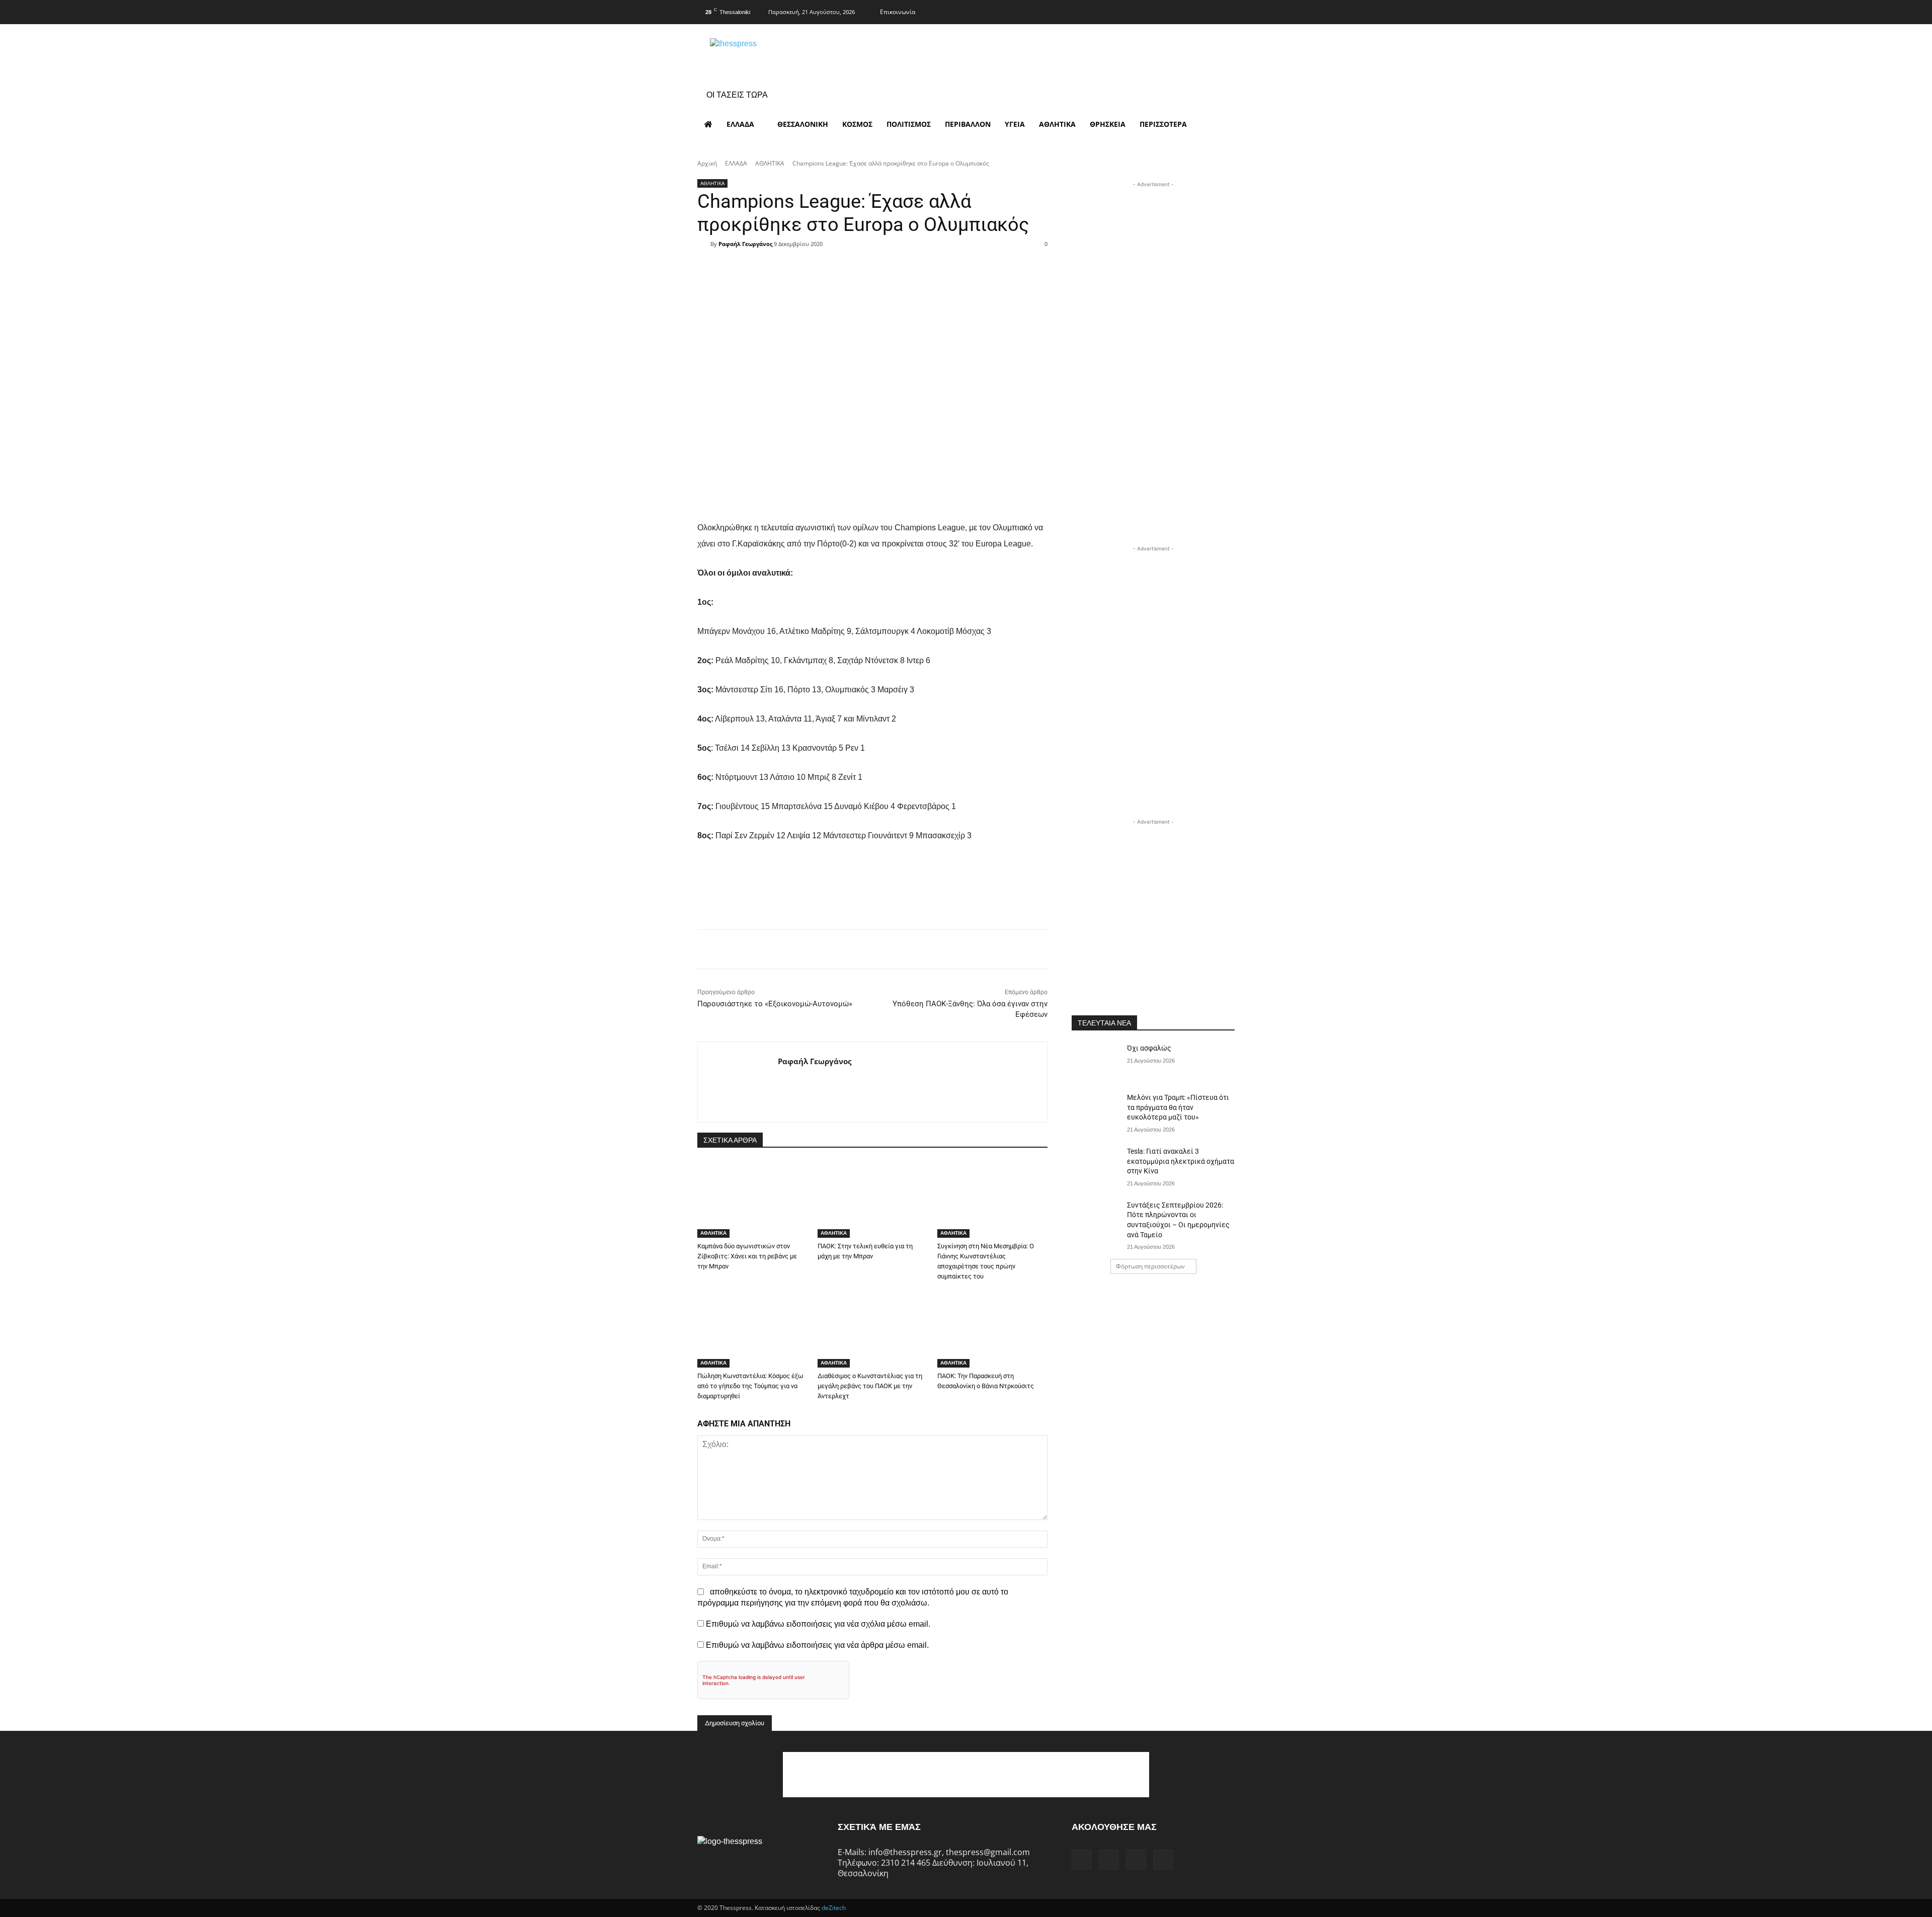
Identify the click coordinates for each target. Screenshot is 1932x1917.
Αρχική (707, 163)
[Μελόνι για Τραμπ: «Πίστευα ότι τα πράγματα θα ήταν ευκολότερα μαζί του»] (1096, 1110)
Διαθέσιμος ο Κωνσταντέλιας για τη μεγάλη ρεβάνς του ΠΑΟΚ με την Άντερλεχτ (870, 1386)
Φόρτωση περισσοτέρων (1150, 1266)
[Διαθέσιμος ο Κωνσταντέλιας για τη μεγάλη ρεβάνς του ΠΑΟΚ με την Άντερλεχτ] (873, 1329)
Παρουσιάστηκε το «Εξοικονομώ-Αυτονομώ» (775, 1004)
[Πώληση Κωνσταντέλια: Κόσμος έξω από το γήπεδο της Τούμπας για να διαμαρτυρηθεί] (752, 1329)
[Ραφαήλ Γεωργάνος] (704, 244)
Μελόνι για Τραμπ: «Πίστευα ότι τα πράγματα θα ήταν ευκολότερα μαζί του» (1178, 1107)
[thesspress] (785, 56)
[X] (1206, 11)
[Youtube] (1226, 11)
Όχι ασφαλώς (1149, 1048)
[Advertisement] (1153, 253)
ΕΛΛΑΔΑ (736, 163)
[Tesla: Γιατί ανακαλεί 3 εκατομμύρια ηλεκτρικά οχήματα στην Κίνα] (1096, 1164)
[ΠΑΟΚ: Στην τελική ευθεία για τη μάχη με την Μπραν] (873, 1199)
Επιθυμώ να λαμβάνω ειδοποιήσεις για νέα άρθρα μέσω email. (817, 1645)
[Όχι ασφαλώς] (1096, 1061)
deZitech (834, 1908)
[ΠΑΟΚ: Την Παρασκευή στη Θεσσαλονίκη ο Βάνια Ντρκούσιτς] (992, 1329)
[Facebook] (1167, 11)
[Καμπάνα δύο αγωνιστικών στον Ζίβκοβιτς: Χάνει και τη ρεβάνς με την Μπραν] (752, 1199)
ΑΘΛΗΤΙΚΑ (770, 163)
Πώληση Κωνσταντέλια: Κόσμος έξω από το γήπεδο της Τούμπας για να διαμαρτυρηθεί (750, 1386)
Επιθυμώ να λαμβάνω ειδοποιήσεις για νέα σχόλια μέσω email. (818, 1624)
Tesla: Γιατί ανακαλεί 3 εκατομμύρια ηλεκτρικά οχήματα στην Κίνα (1181, 1161)
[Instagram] (1186, 11)
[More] (936, 262)
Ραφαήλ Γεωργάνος (745, 244)
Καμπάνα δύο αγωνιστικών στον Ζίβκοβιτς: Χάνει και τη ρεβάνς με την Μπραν (747, 1256)
